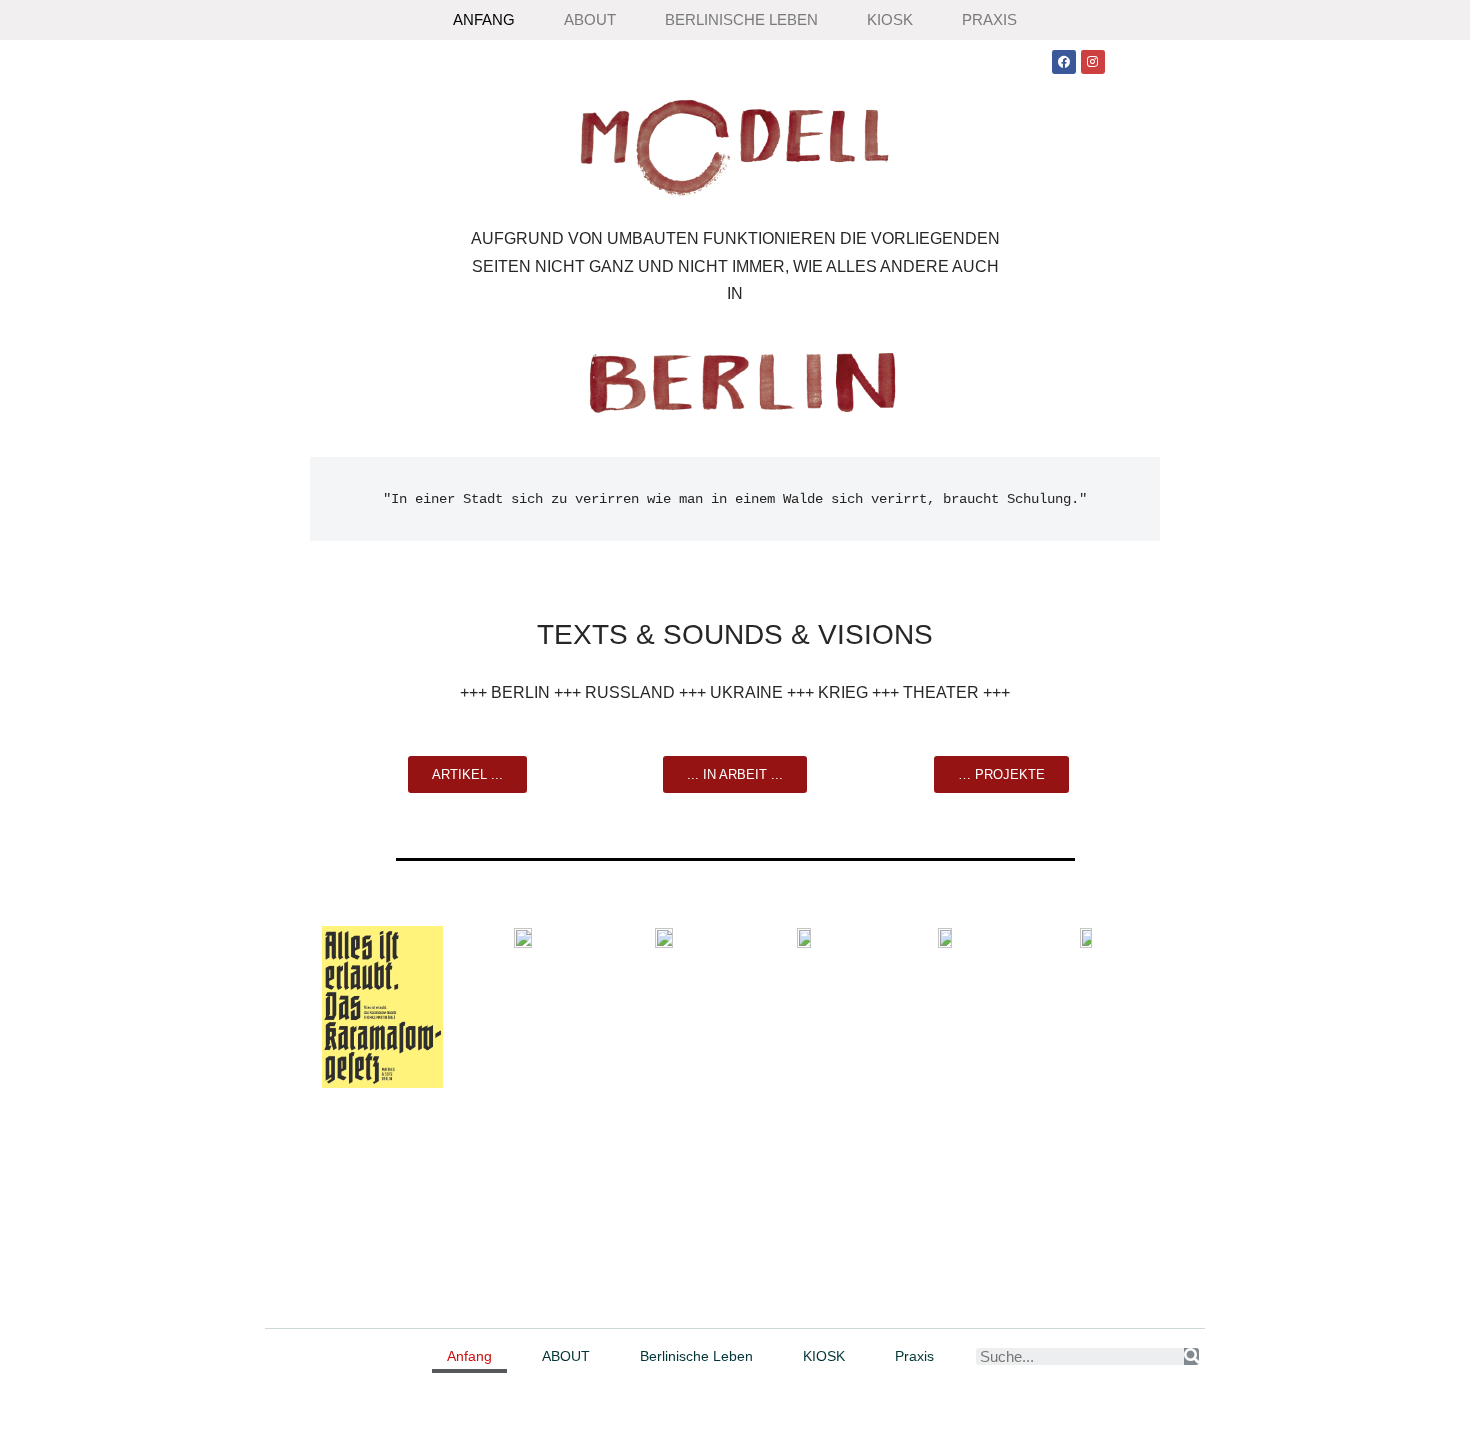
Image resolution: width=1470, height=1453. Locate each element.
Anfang (484, 19)
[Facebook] (1064, 62)
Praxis (989, 19)
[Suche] (1191, 1356)
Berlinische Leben (741, 19)
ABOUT (590, 19)
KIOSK (890, 19)
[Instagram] (1093, 62)
